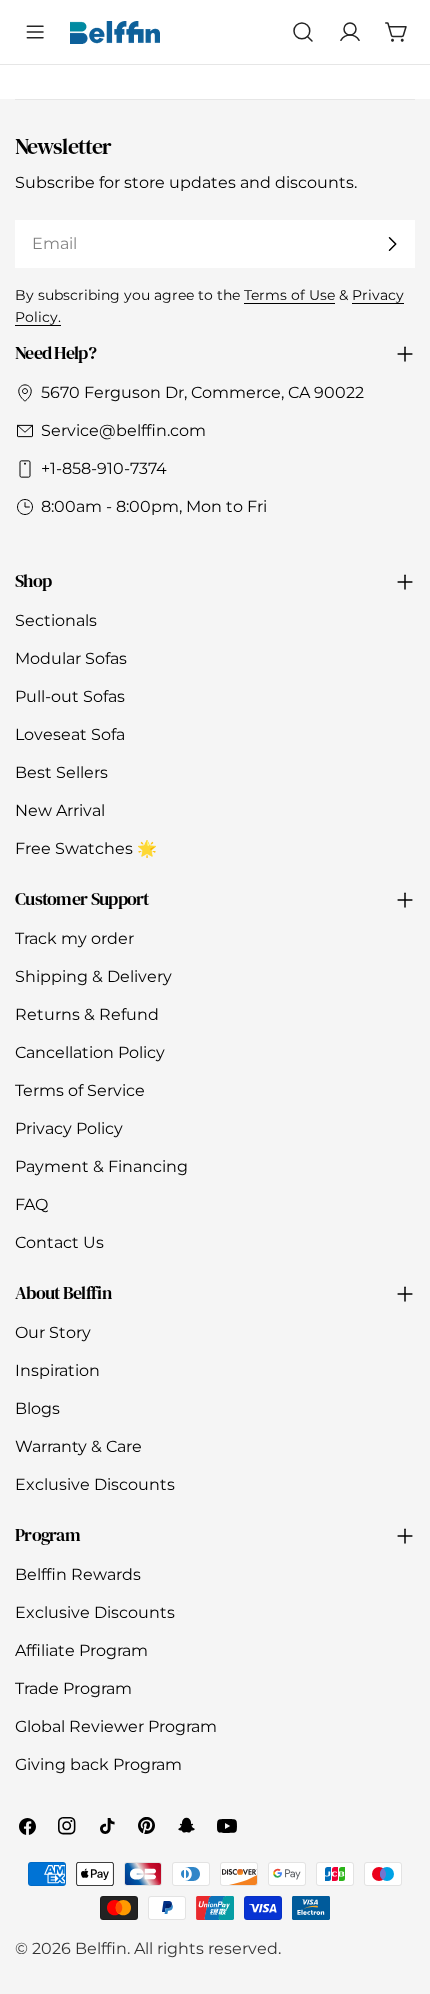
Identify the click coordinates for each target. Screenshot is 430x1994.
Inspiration (57, 1370)
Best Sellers (61, 772)
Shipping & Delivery (93, 976)
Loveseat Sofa (70, 734)
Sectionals (56, 620)
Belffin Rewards (78, 1574)
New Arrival (60, 810)
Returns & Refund (87, 1014)
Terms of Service (80, 1090)
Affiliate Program (81, 1650)
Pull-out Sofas (70, 696)
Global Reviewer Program (116, 1726)
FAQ (31, 1204)
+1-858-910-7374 (104, 468)
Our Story (53, 1332)
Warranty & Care (78, 1446)
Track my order (74, 938)
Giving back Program (98, 1764)
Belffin (101, 1948)
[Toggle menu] (35, 32)
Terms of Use (289, 295)
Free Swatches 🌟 (86, 848)
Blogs (37, 1408)
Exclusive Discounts (95, 1484)
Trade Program (73, 1688)
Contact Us (59, 1242)
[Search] (302, 32)
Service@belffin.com (123, 430)
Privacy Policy (69, 1128)
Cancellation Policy (90, 1052)
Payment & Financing (101, 1166)
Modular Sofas (71, 658)
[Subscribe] (392, 244)
